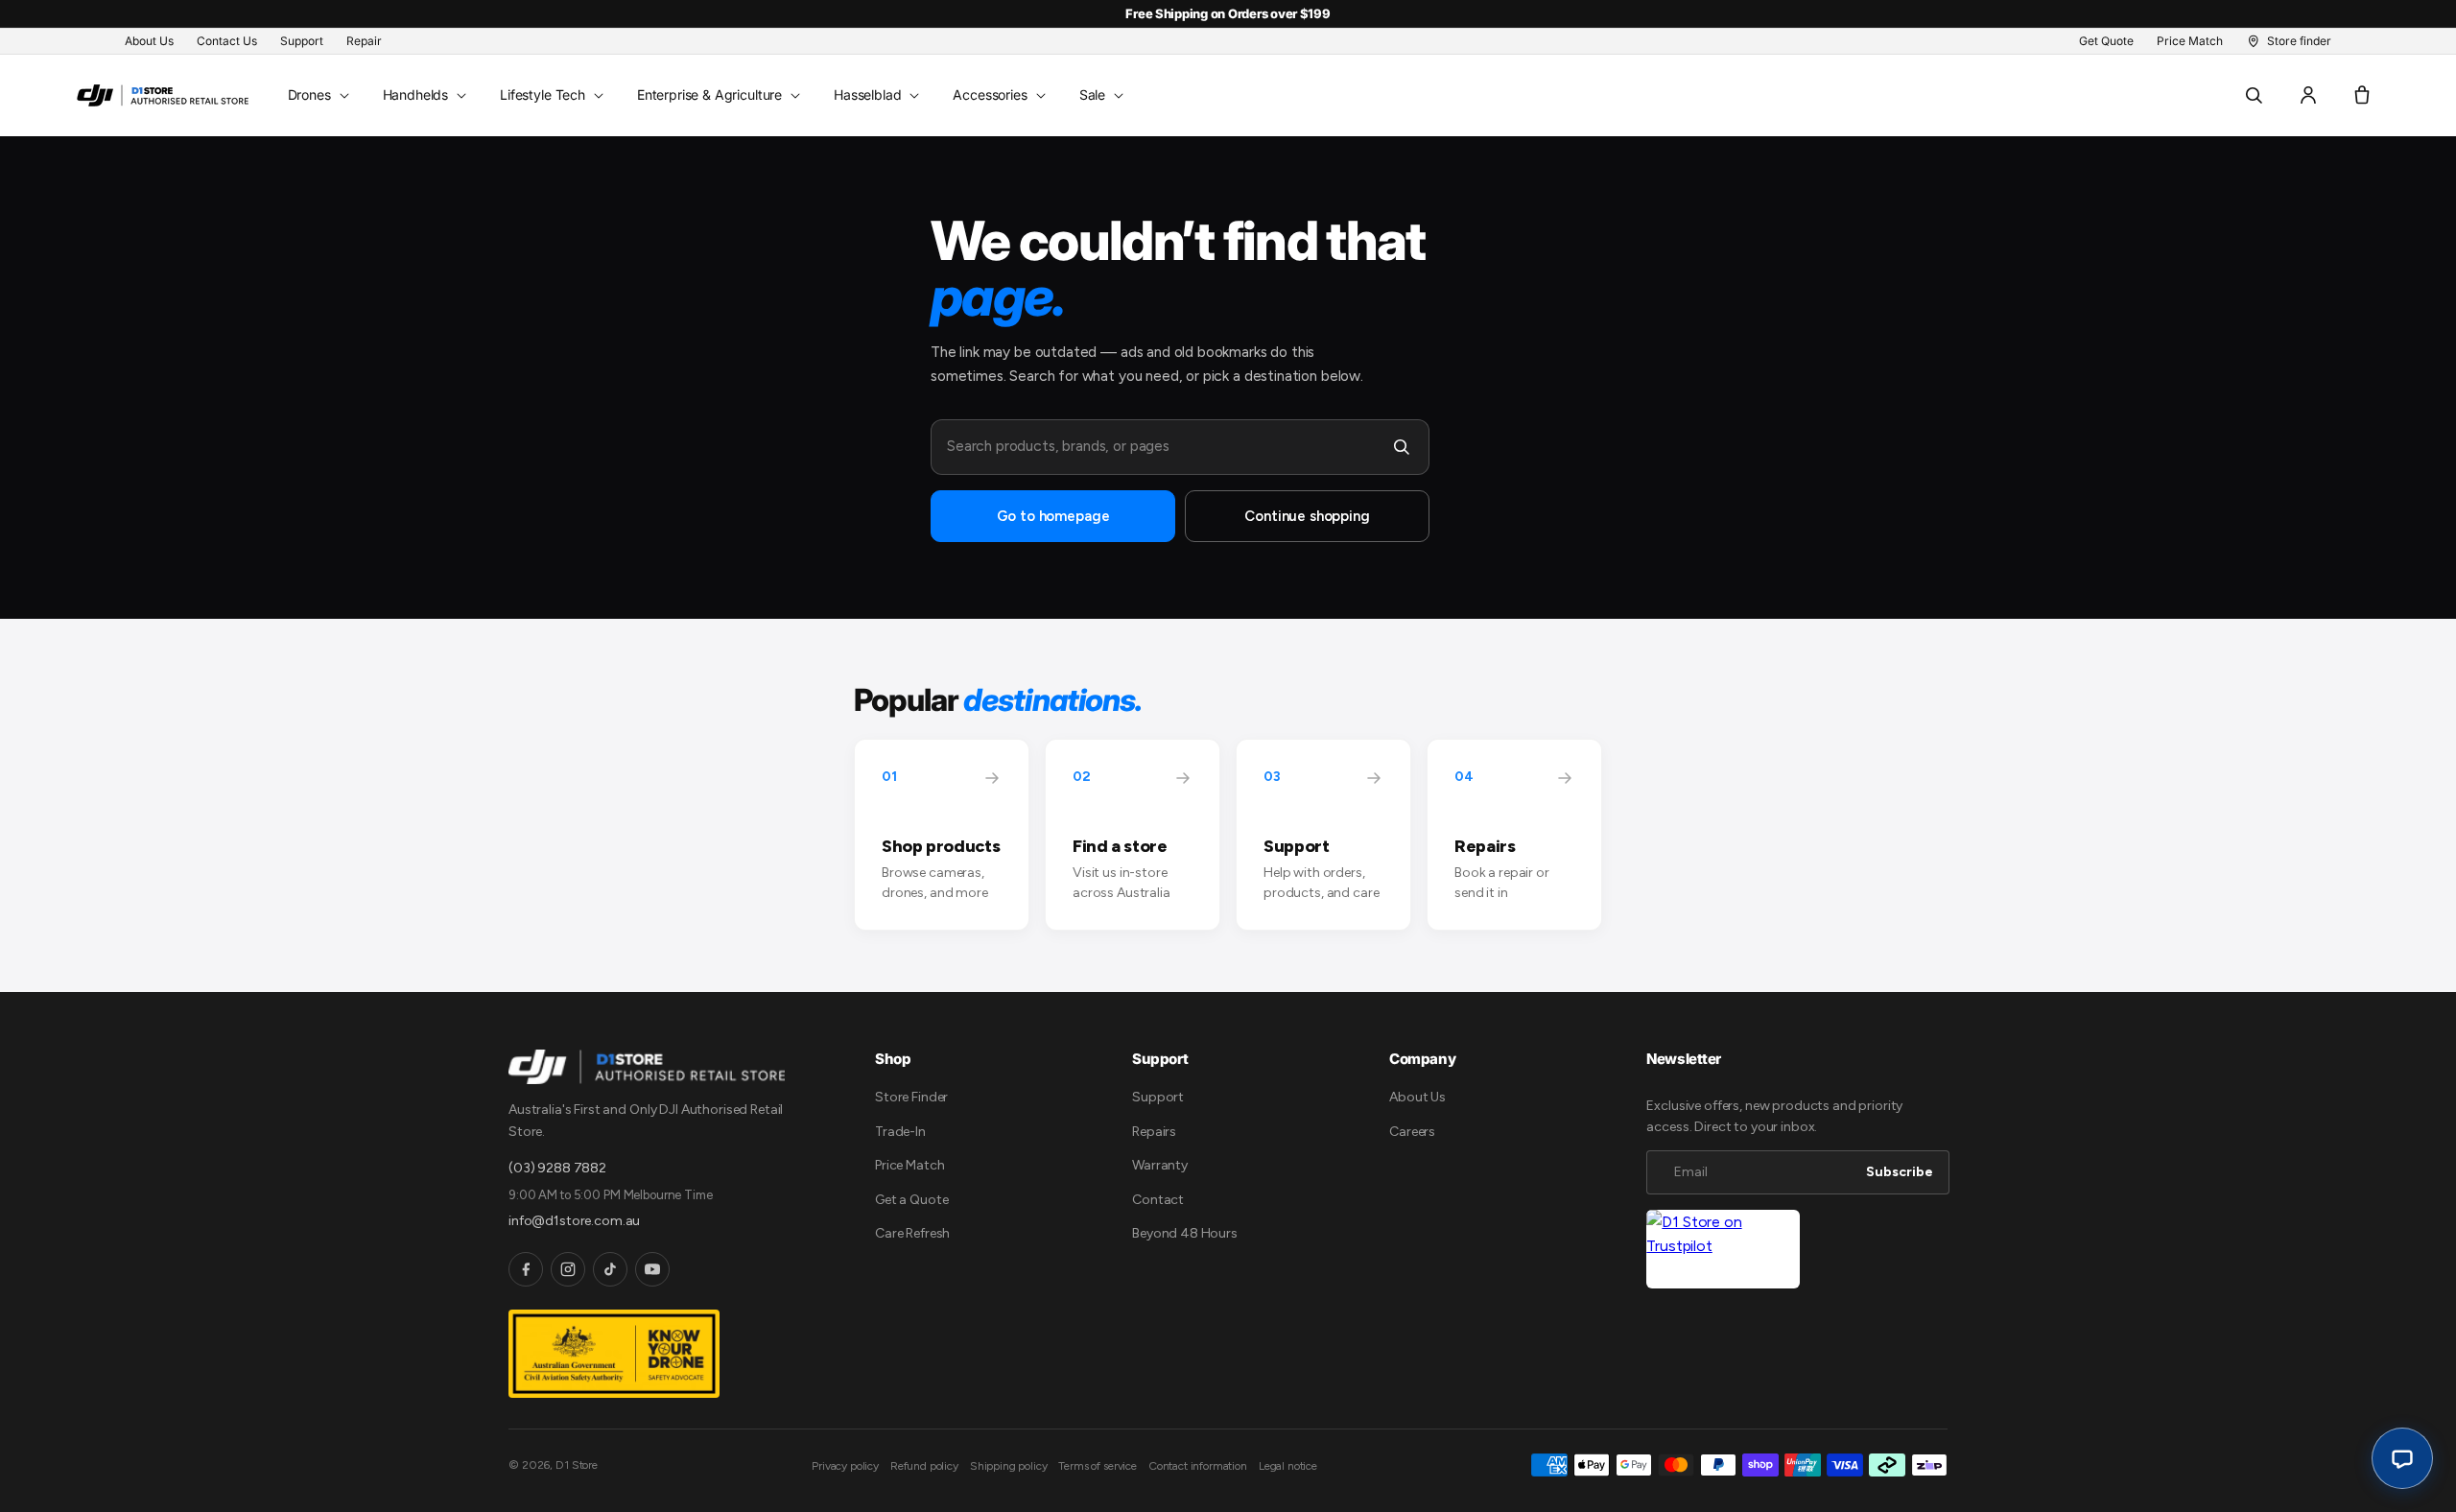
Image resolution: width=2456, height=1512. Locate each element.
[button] (317, 95)
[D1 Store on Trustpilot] (1723, 1250)
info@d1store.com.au (574, 1221)
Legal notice (1288, 1466)
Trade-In (900, 1132)
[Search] (1402, 447)
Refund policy (924, 1466)
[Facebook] (526, 1269)
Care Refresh (912, 1233)
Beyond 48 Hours (1185, 1233)
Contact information (1198, 1466)
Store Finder (911, 1097)
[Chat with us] (2402, 1458)
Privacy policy (845, 1466)
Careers (1412, 1132)
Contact (1158, 1200)
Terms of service (1097, 1466)
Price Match (909, 1165)
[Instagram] (568, 1269)
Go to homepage (1053, 516)
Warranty (1160, 1165)
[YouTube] (652, 1269)
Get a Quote (911, 1200)
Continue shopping (1307, 516)
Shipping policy (1009, 1466)
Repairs (1154, 1132)
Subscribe (1900, 1172)
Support (1158, 1097)
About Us (1417, 1097)
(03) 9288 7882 (557, 1168)
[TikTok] (610, 1269)
